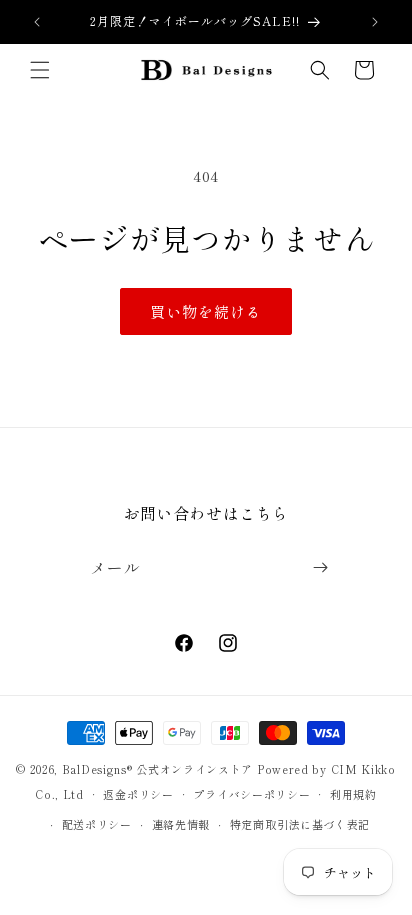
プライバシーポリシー (251, 794)
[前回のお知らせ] (37, 22)
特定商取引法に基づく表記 (300, 824)
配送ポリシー (97, 824)
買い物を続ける (206, 311)
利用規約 (353, 794)
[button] (40, 70)
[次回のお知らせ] (375, 22)
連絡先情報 (181, 824)
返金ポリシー (138, 794)
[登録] (320, 567)
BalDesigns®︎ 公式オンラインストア (157, 769)
